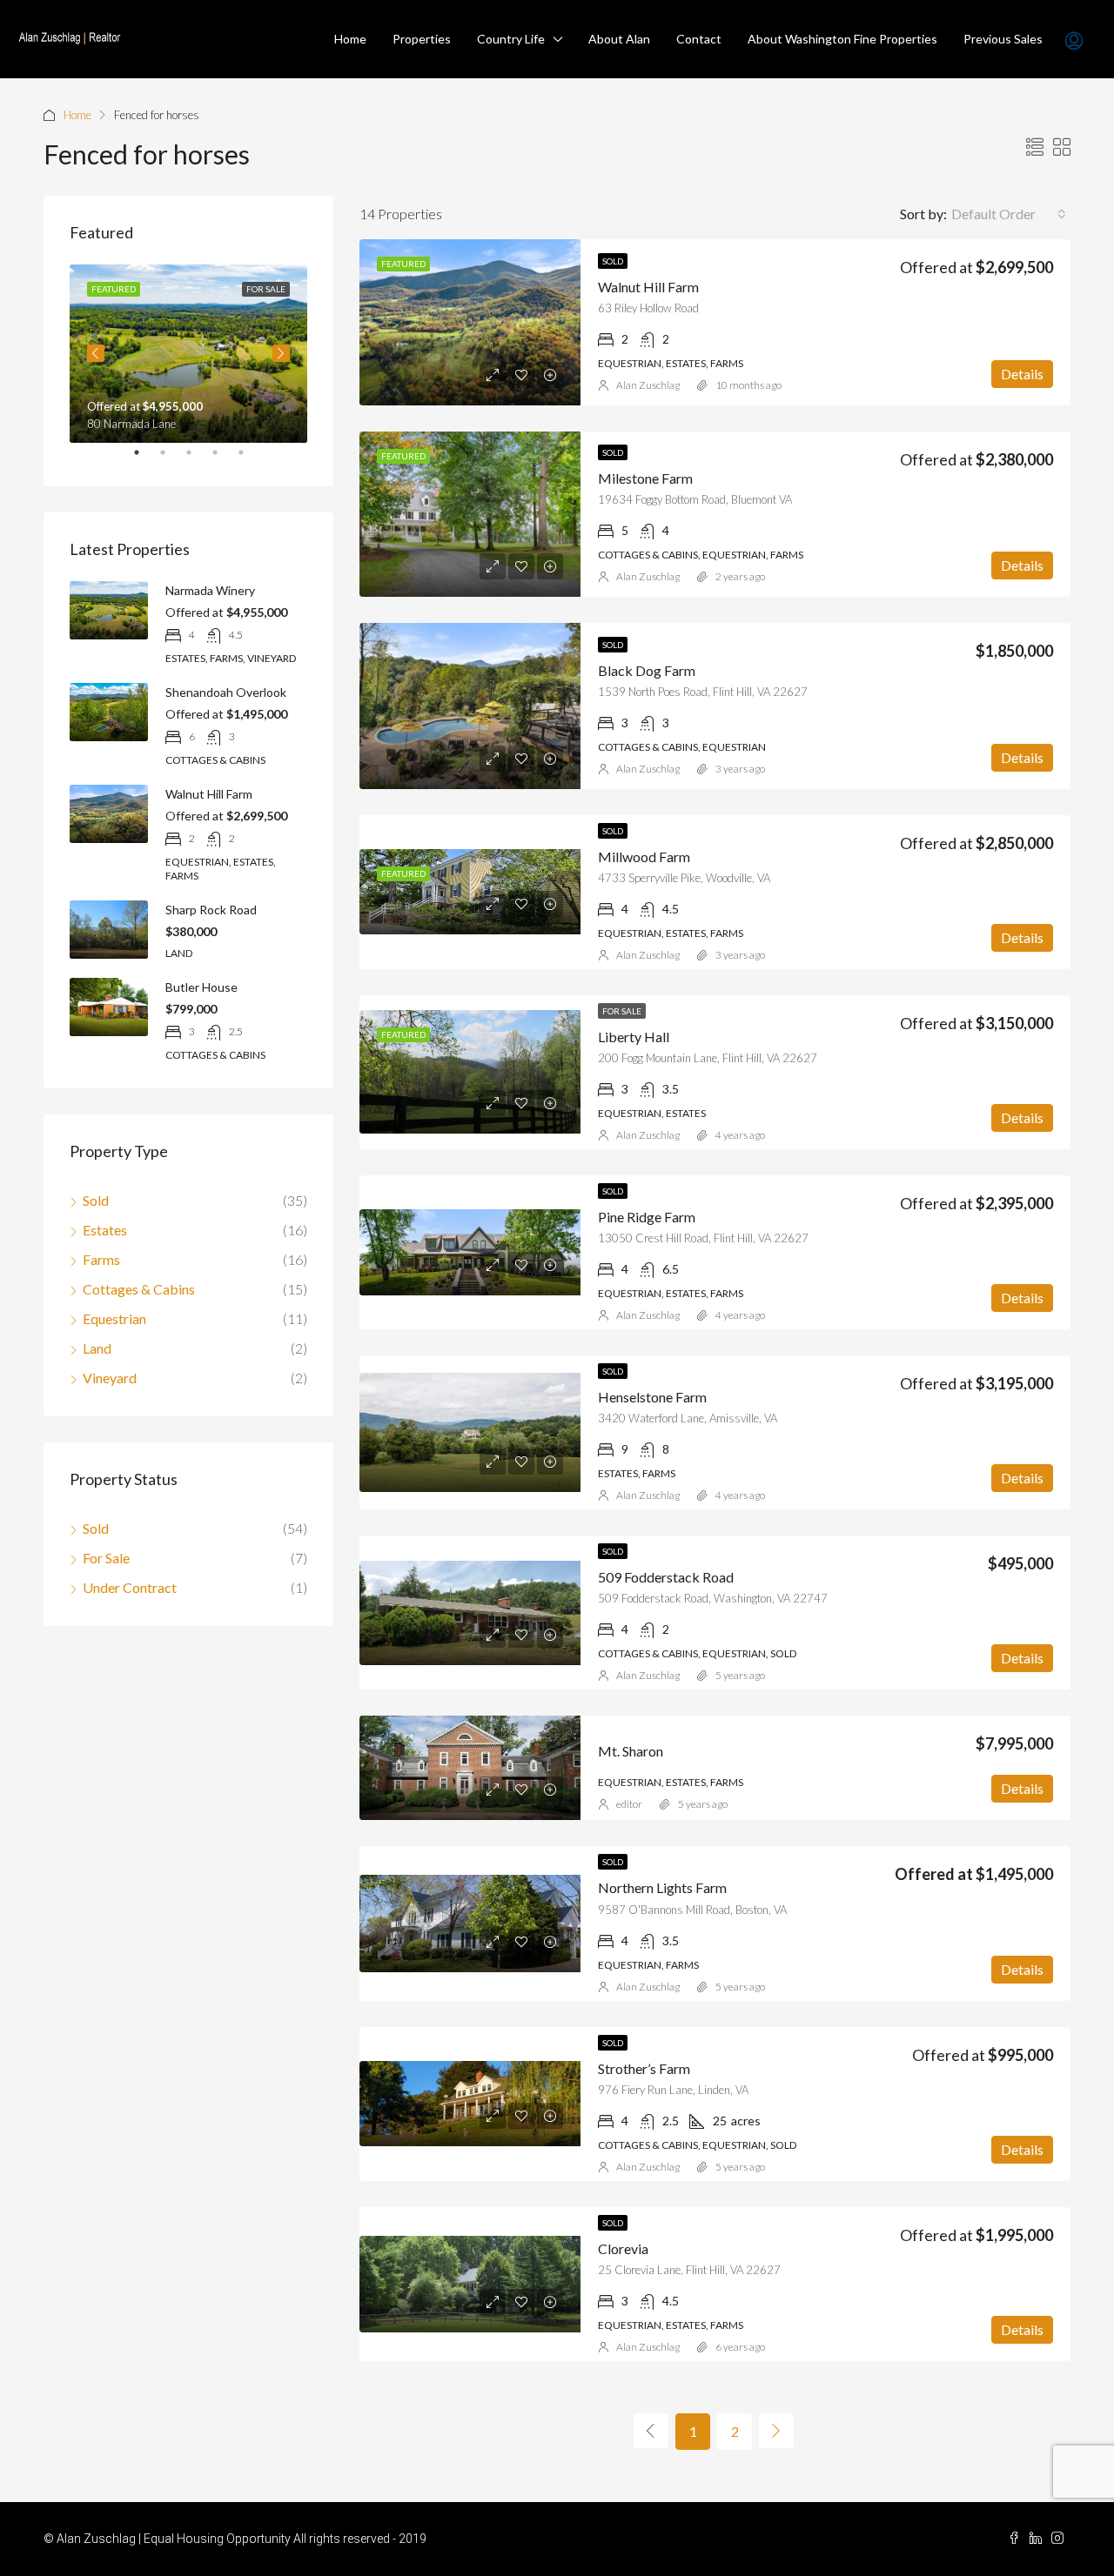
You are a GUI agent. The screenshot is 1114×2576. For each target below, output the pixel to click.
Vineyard (110, 1378)
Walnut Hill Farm (648, 287)
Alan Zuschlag (648, 385)
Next (281, 353)
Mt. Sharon (631, 1751)
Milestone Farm (645, 478)
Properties (422, 39)
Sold (613, 261)
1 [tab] (145, 459)
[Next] (776, 2431)
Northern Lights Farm (662, 1887)
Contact (699, 39)
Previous (96, 353)
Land (97, 1348)
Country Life (511, 39)
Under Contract (130, 1587)
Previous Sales (1003, 39)
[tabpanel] (188, 354)
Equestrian (114, 1318)
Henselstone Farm (652, 1397)
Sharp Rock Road (211, 910)
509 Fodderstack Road (666, 1577)
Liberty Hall (634, 1037)
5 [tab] (250, 459)
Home (350, 39)
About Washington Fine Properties (842, 39)
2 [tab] (171, 459)
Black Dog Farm (647, 670)
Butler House (201, 987)
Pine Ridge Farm (647, 1217)
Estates (105, 1230)
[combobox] (1009, 214)
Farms (101, 1259)
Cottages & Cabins (139, 1289)
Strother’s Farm (644, 2068)
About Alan (619, 39)
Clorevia (623, 2248)
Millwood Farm (644, 856)
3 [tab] (198, 459)
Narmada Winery (210, 590)
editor (629, 1804)
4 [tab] (224, 459)
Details (1022, 374)
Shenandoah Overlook (226, 692)
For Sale (622, 1011)
